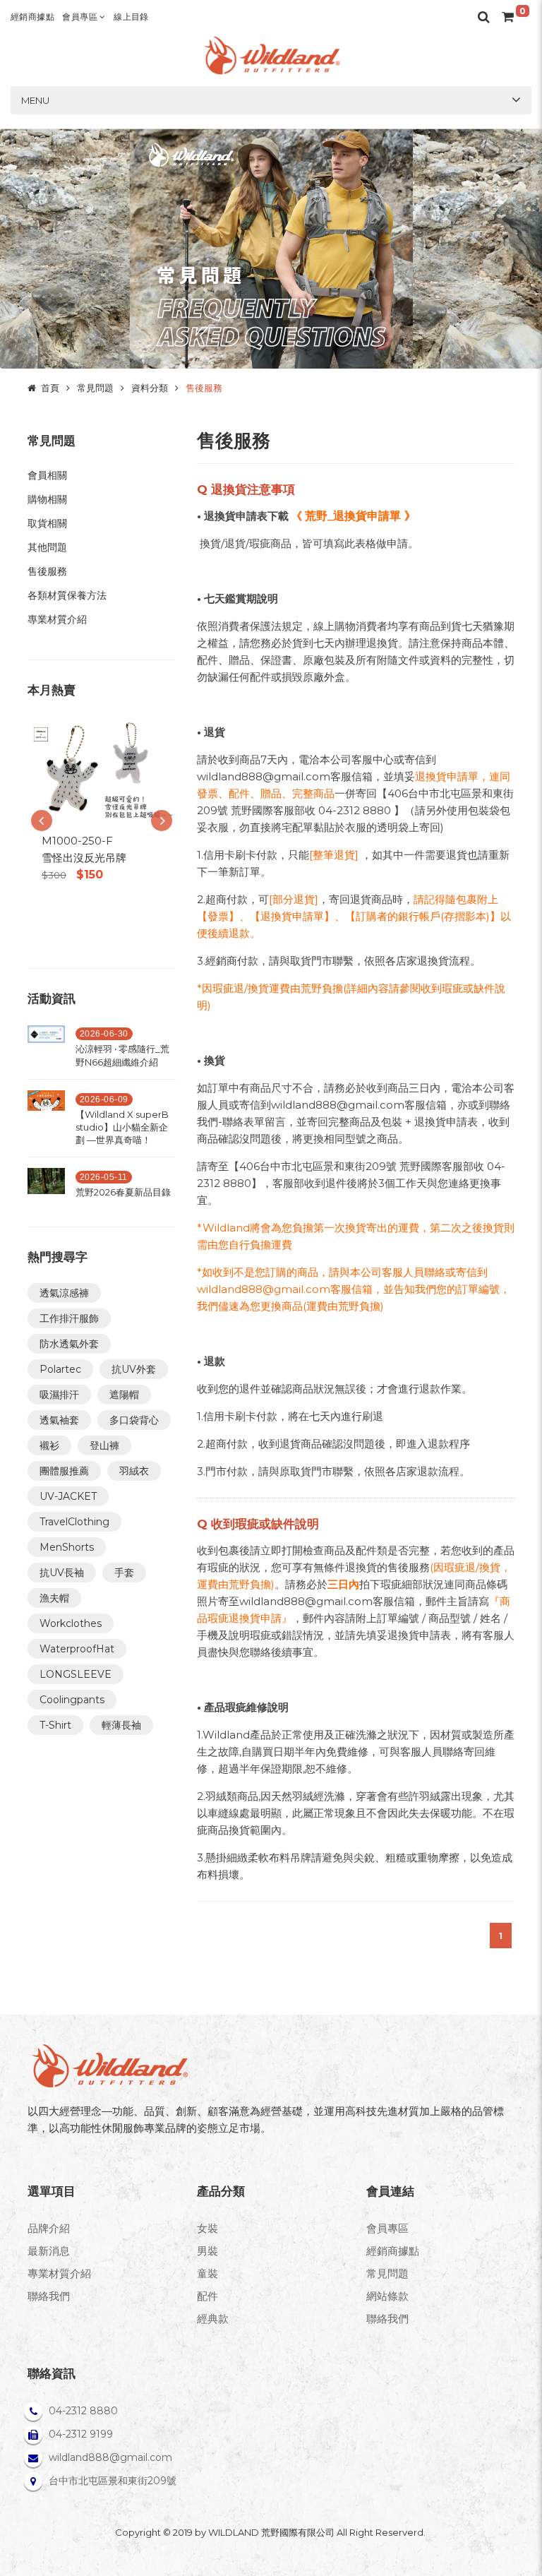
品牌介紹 (49, 2228)
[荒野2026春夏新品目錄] (46, 1187)
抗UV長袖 (62, 1573)
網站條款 (387, 2296)
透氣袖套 (59, 1420)
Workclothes (71, 1623)
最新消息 (49, 2251)
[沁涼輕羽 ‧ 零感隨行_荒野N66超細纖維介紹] (46, 1050)
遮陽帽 (124, 1395)
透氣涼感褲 (64, 1293)
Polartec (60, 1369)
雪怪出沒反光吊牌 (84, 858)
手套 (124, 1573)
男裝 (207, 2251)
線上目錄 (131, 17)
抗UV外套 (134, 1369)
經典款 (213, 2319)
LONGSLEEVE (76, 1674)
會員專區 (81, 17)
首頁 (50, 388)
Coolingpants (72, 1700)
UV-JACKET (68, 1496)
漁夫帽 (54, 1598)
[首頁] (271, 55)
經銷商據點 (32, 17)
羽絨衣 (134, 1471)
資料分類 (150, 388)
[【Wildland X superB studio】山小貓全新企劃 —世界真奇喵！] (46, 1122)
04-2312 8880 (83, 2411)
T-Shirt (55, 1725)
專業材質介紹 (59, 2273)
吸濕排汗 (59, 1395)
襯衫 (49, 1445)
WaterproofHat (77, 1649)
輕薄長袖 (121, 1725)
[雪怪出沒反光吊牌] (102, 771)
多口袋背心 (134, 1420)
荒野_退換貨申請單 (353, 516)
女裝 (207, 2228)
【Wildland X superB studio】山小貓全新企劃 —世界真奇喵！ (122, 1127)
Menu (35, 100)
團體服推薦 (64, 1471)
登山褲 (104, 1445)
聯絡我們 (49, 2296)
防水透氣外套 (69, 1344)
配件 (207, 2296)
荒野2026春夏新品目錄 (123, 1192)
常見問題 (95, 388)
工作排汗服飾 (69, 1318)
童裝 (207, 2273)
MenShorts (67, 1547)
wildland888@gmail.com (110, 2457)
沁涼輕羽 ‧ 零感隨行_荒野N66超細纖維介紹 (122, 1055)
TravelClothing (74, 1522)
